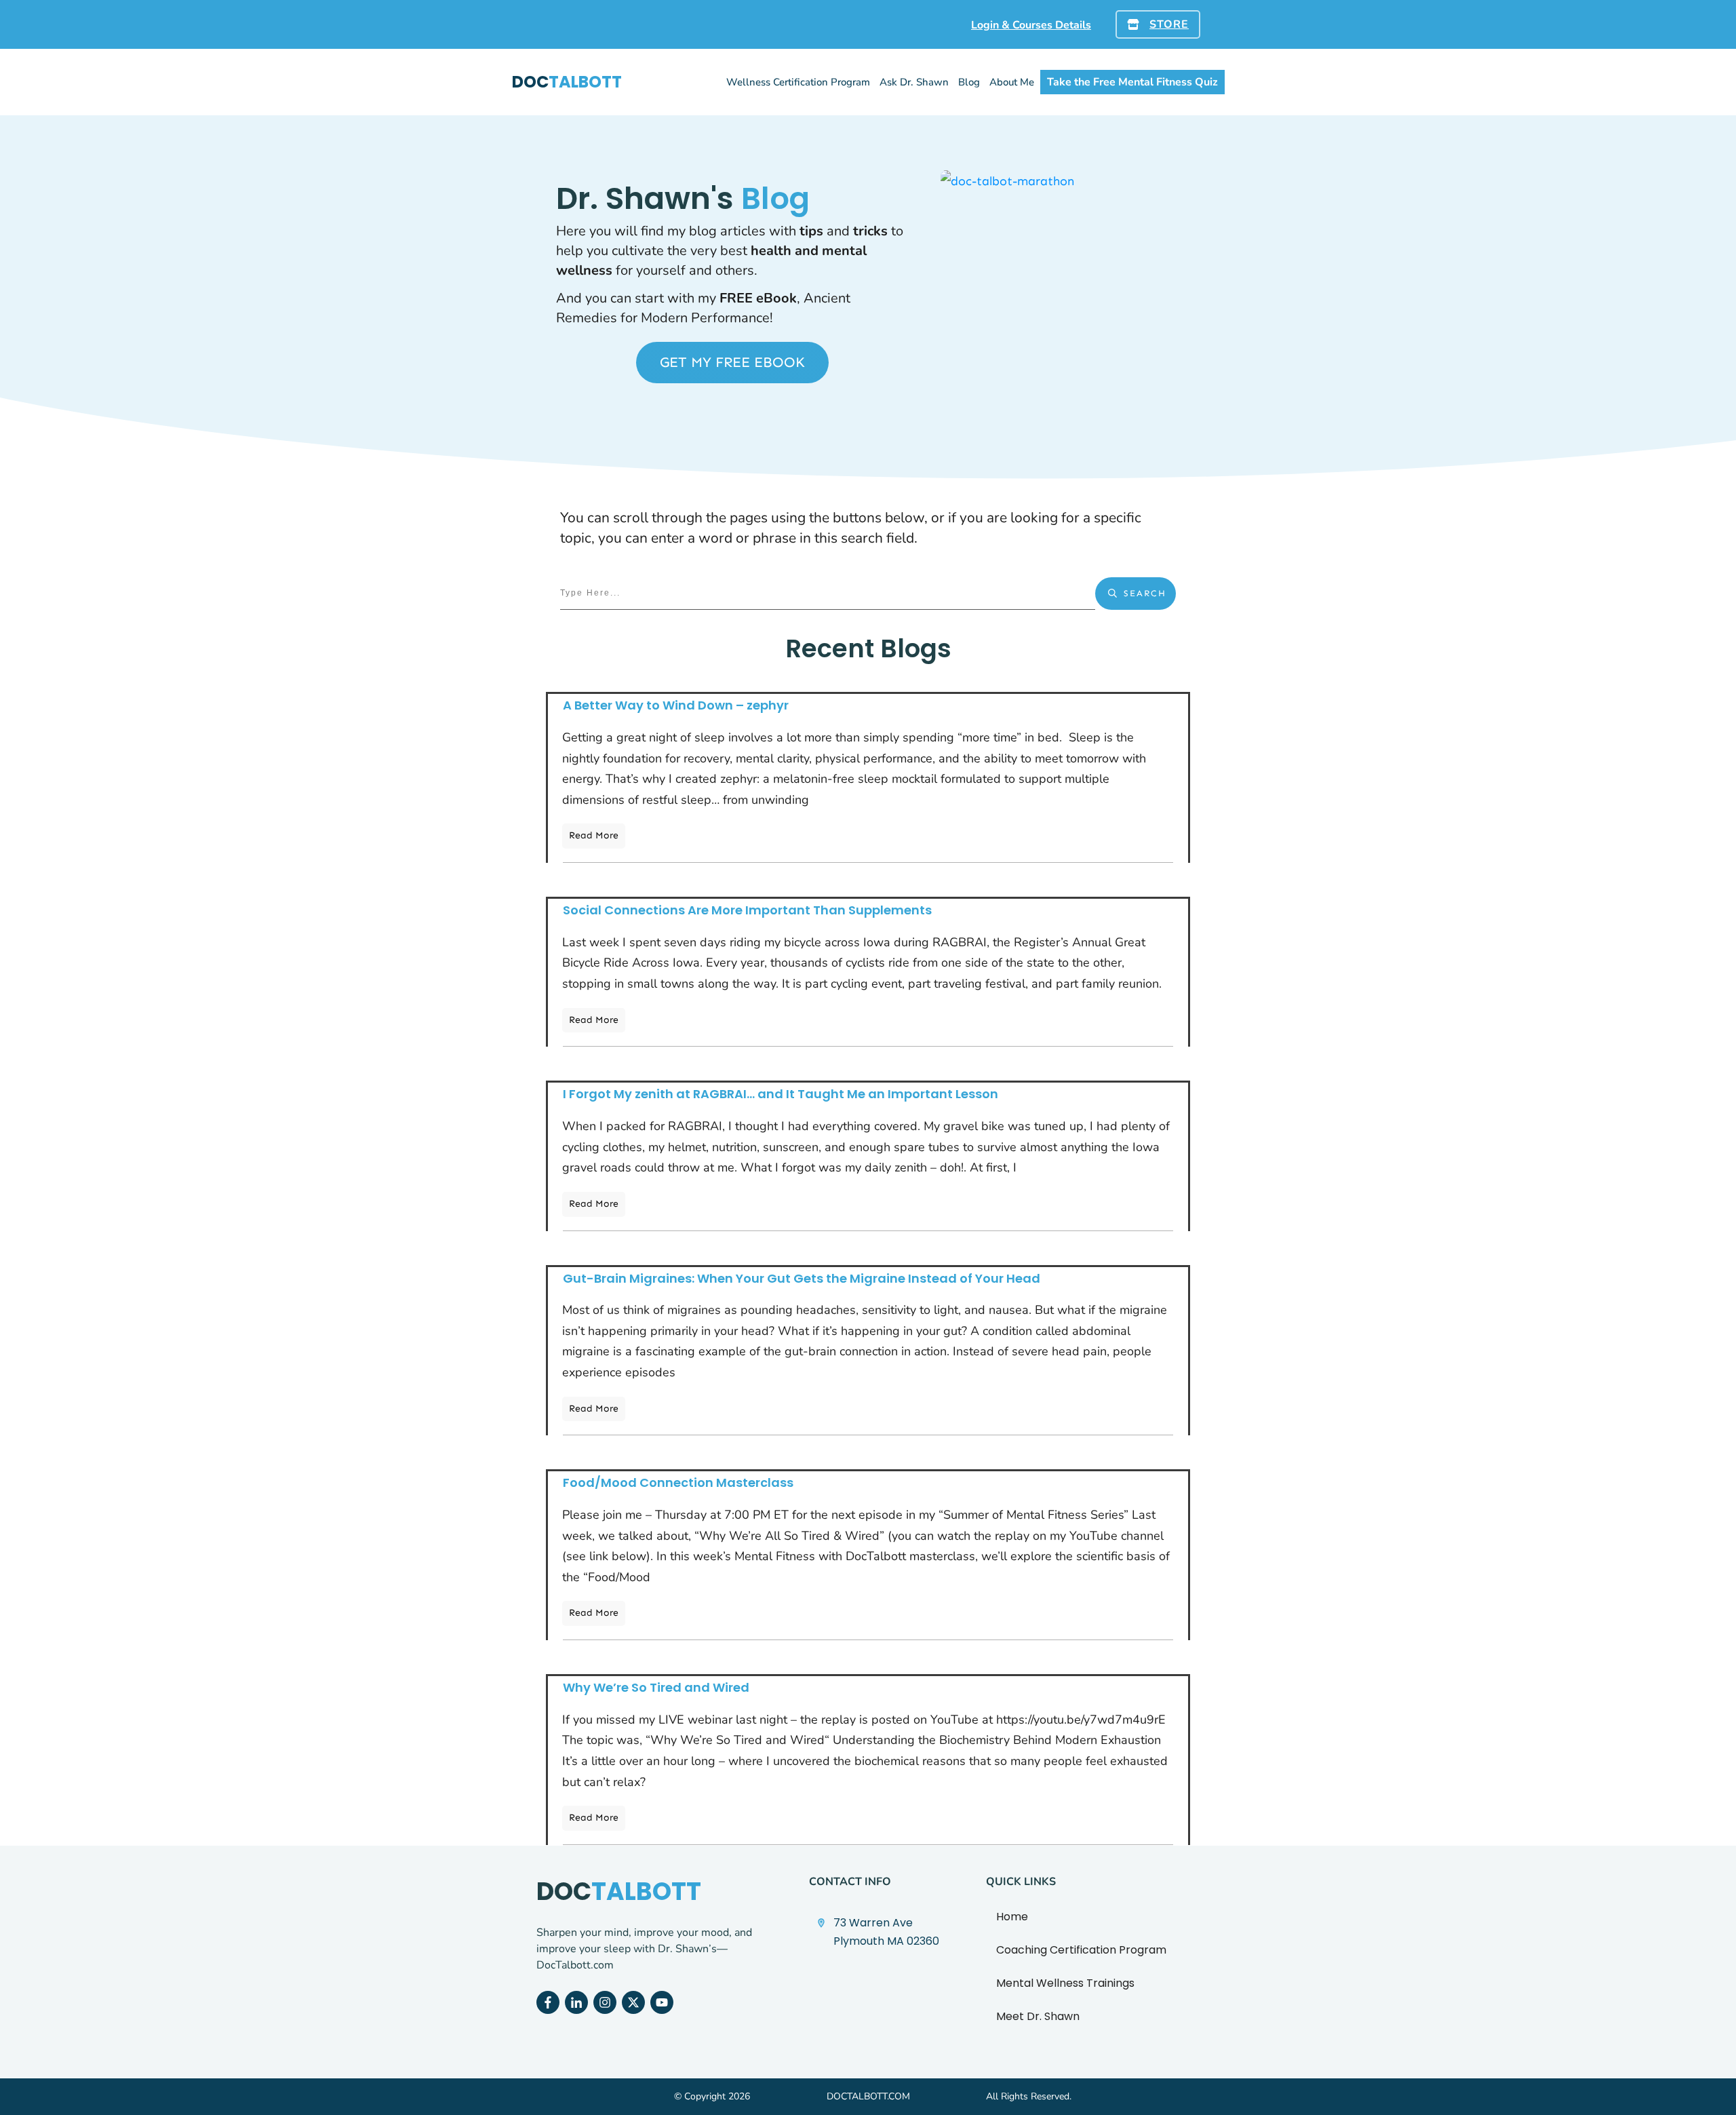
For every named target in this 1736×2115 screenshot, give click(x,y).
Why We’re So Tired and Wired (656, 1687)
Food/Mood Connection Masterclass (678, 1482)
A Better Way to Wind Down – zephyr (676, 705)
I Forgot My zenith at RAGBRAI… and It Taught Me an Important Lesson (781, 1094)
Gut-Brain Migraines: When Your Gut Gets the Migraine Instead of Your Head (802, 1278)
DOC (567, 82)
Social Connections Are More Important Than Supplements (747, 910)
